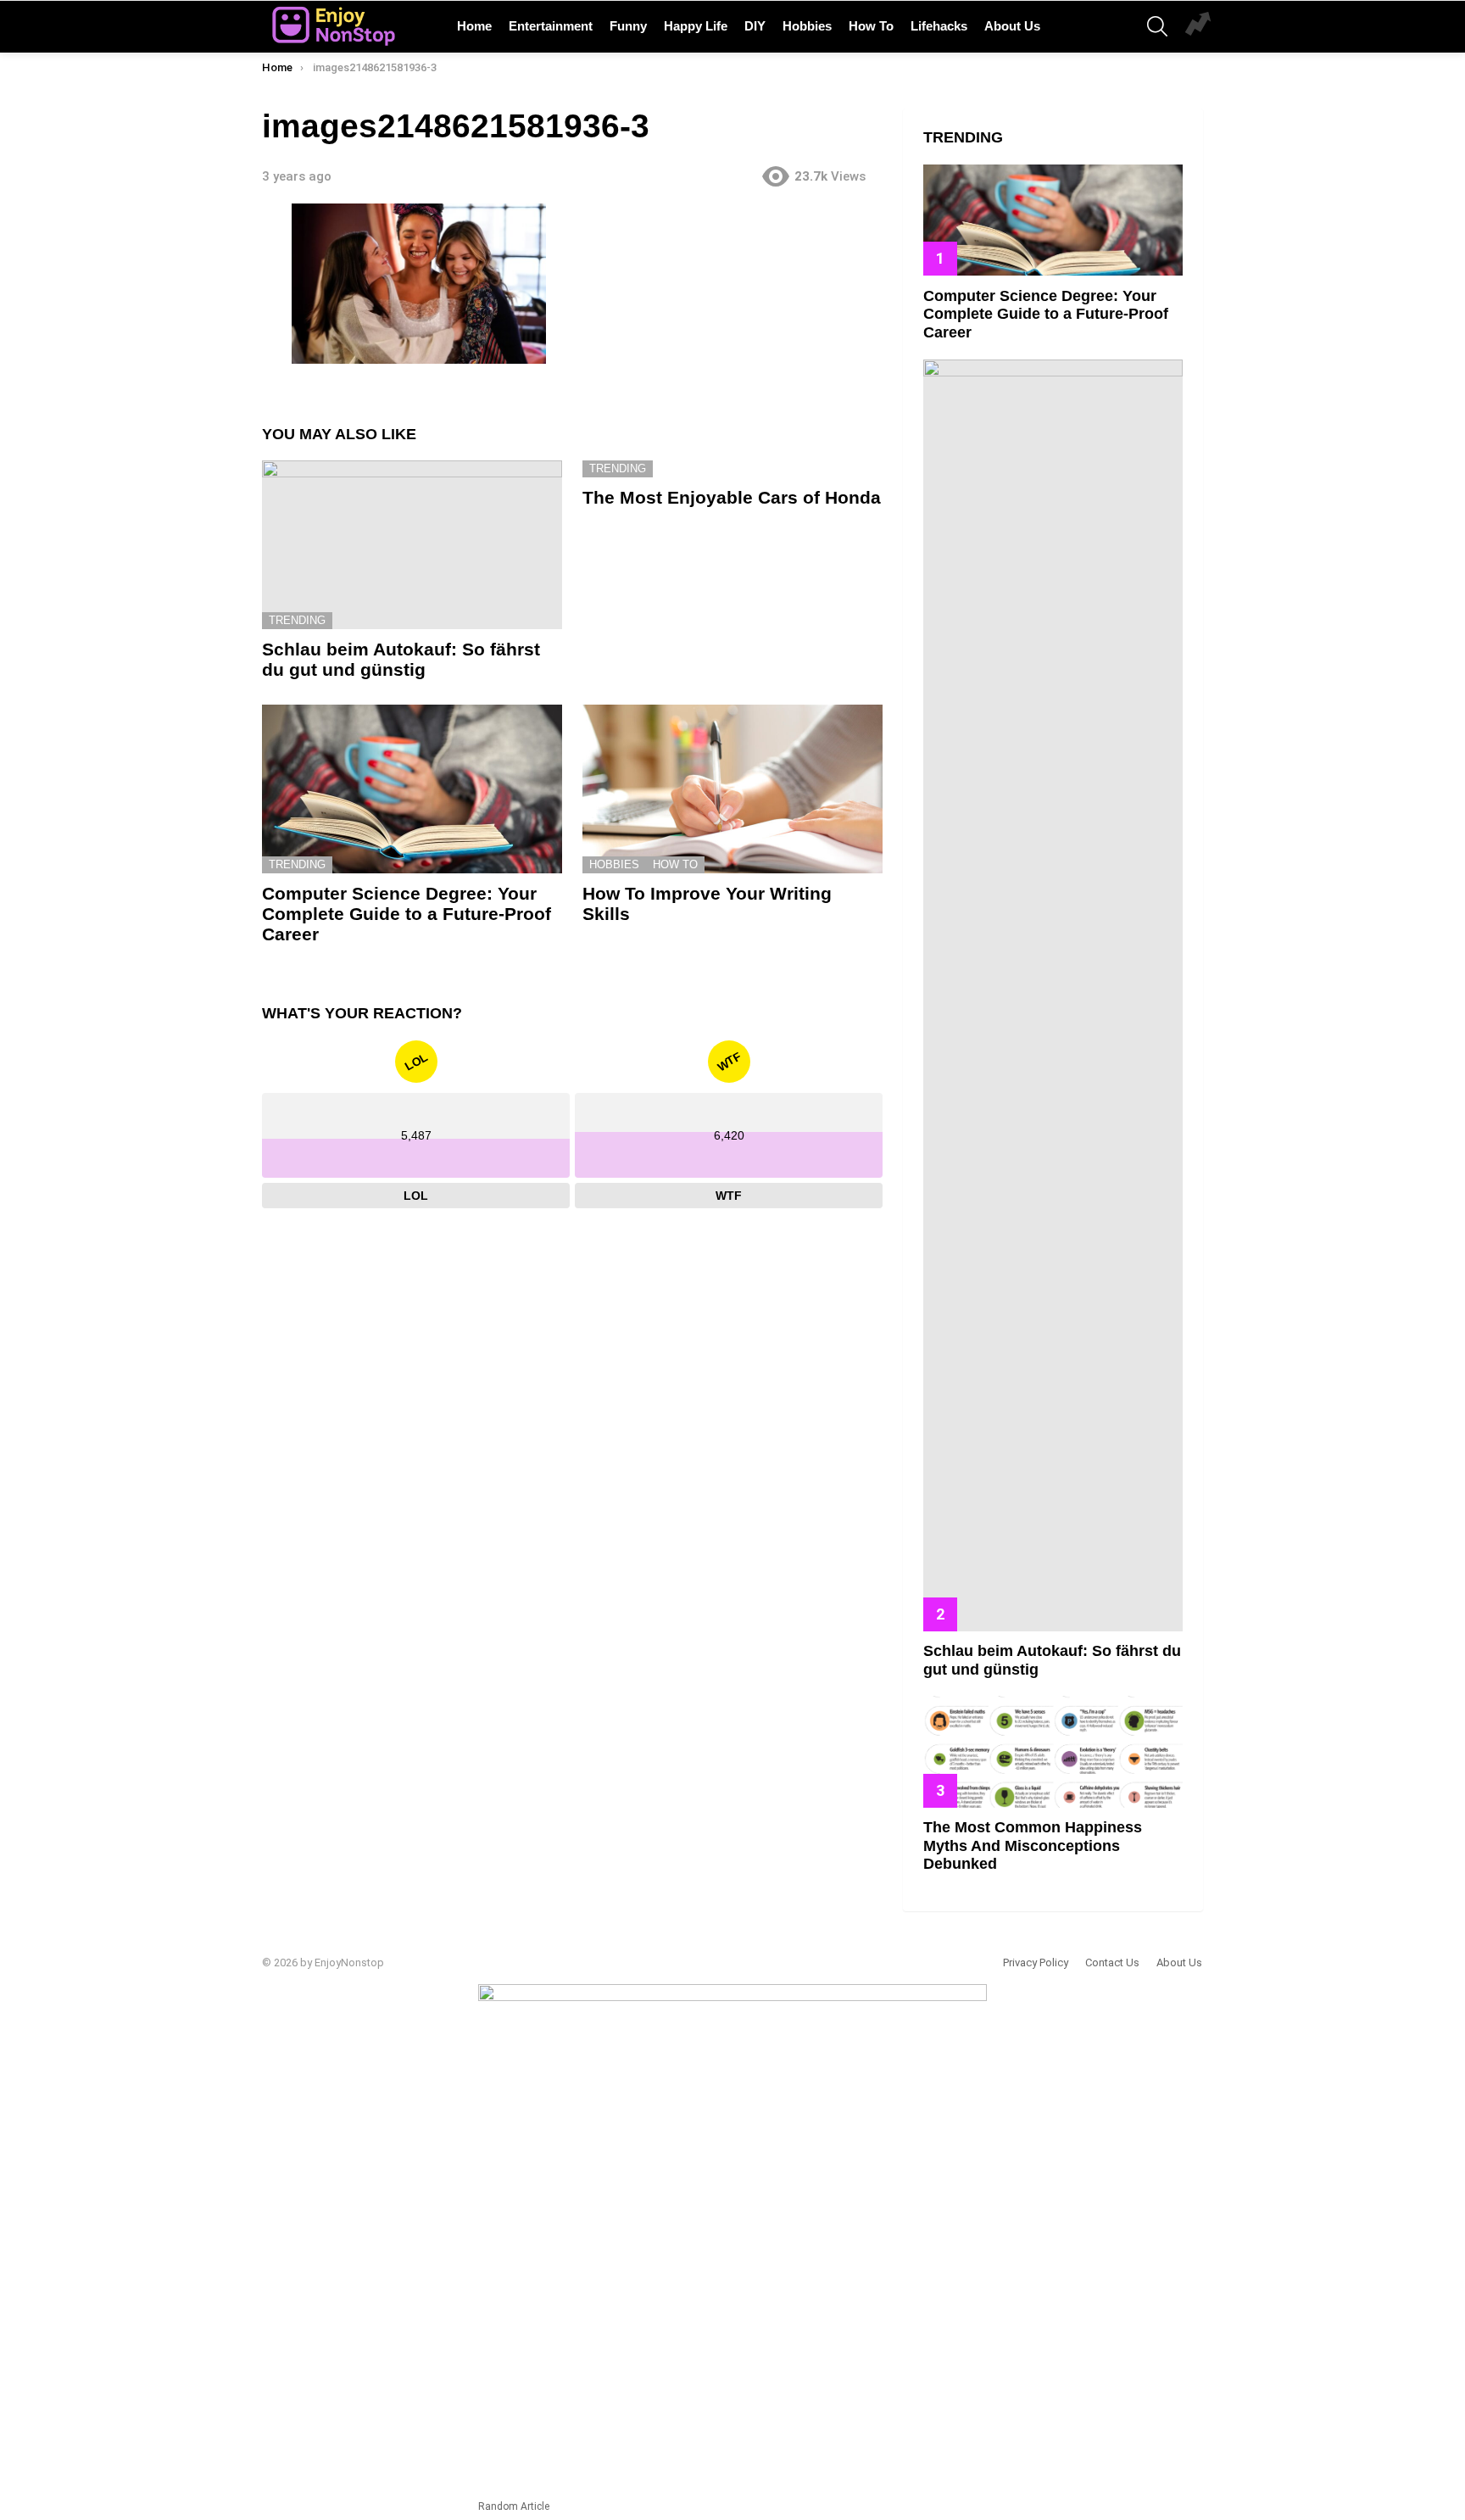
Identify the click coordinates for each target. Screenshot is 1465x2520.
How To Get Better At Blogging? (1198, 26)
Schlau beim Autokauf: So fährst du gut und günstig (401, 659)
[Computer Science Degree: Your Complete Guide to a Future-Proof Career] (412, 789)
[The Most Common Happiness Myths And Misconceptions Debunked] (1053, 1751)
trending (297, 620)
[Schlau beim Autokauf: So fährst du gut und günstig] (412, 545)
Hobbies (807, 26)
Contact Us (1112, 1962)
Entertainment (551, 26)
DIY (755, 26)
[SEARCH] (1157, 26)
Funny (628, 26)
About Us (1012, 26)
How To (871, 26)
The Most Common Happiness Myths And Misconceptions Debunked (1033, 1845)
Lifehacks (939, 26)
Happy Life (696, 26)
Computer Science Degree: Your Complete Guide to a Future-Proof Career (407, 913)
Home (474, 26)
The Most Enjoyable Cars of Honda (732, 497)
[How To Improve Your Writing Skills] (732, 789)
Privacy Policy (1036, 1962)
